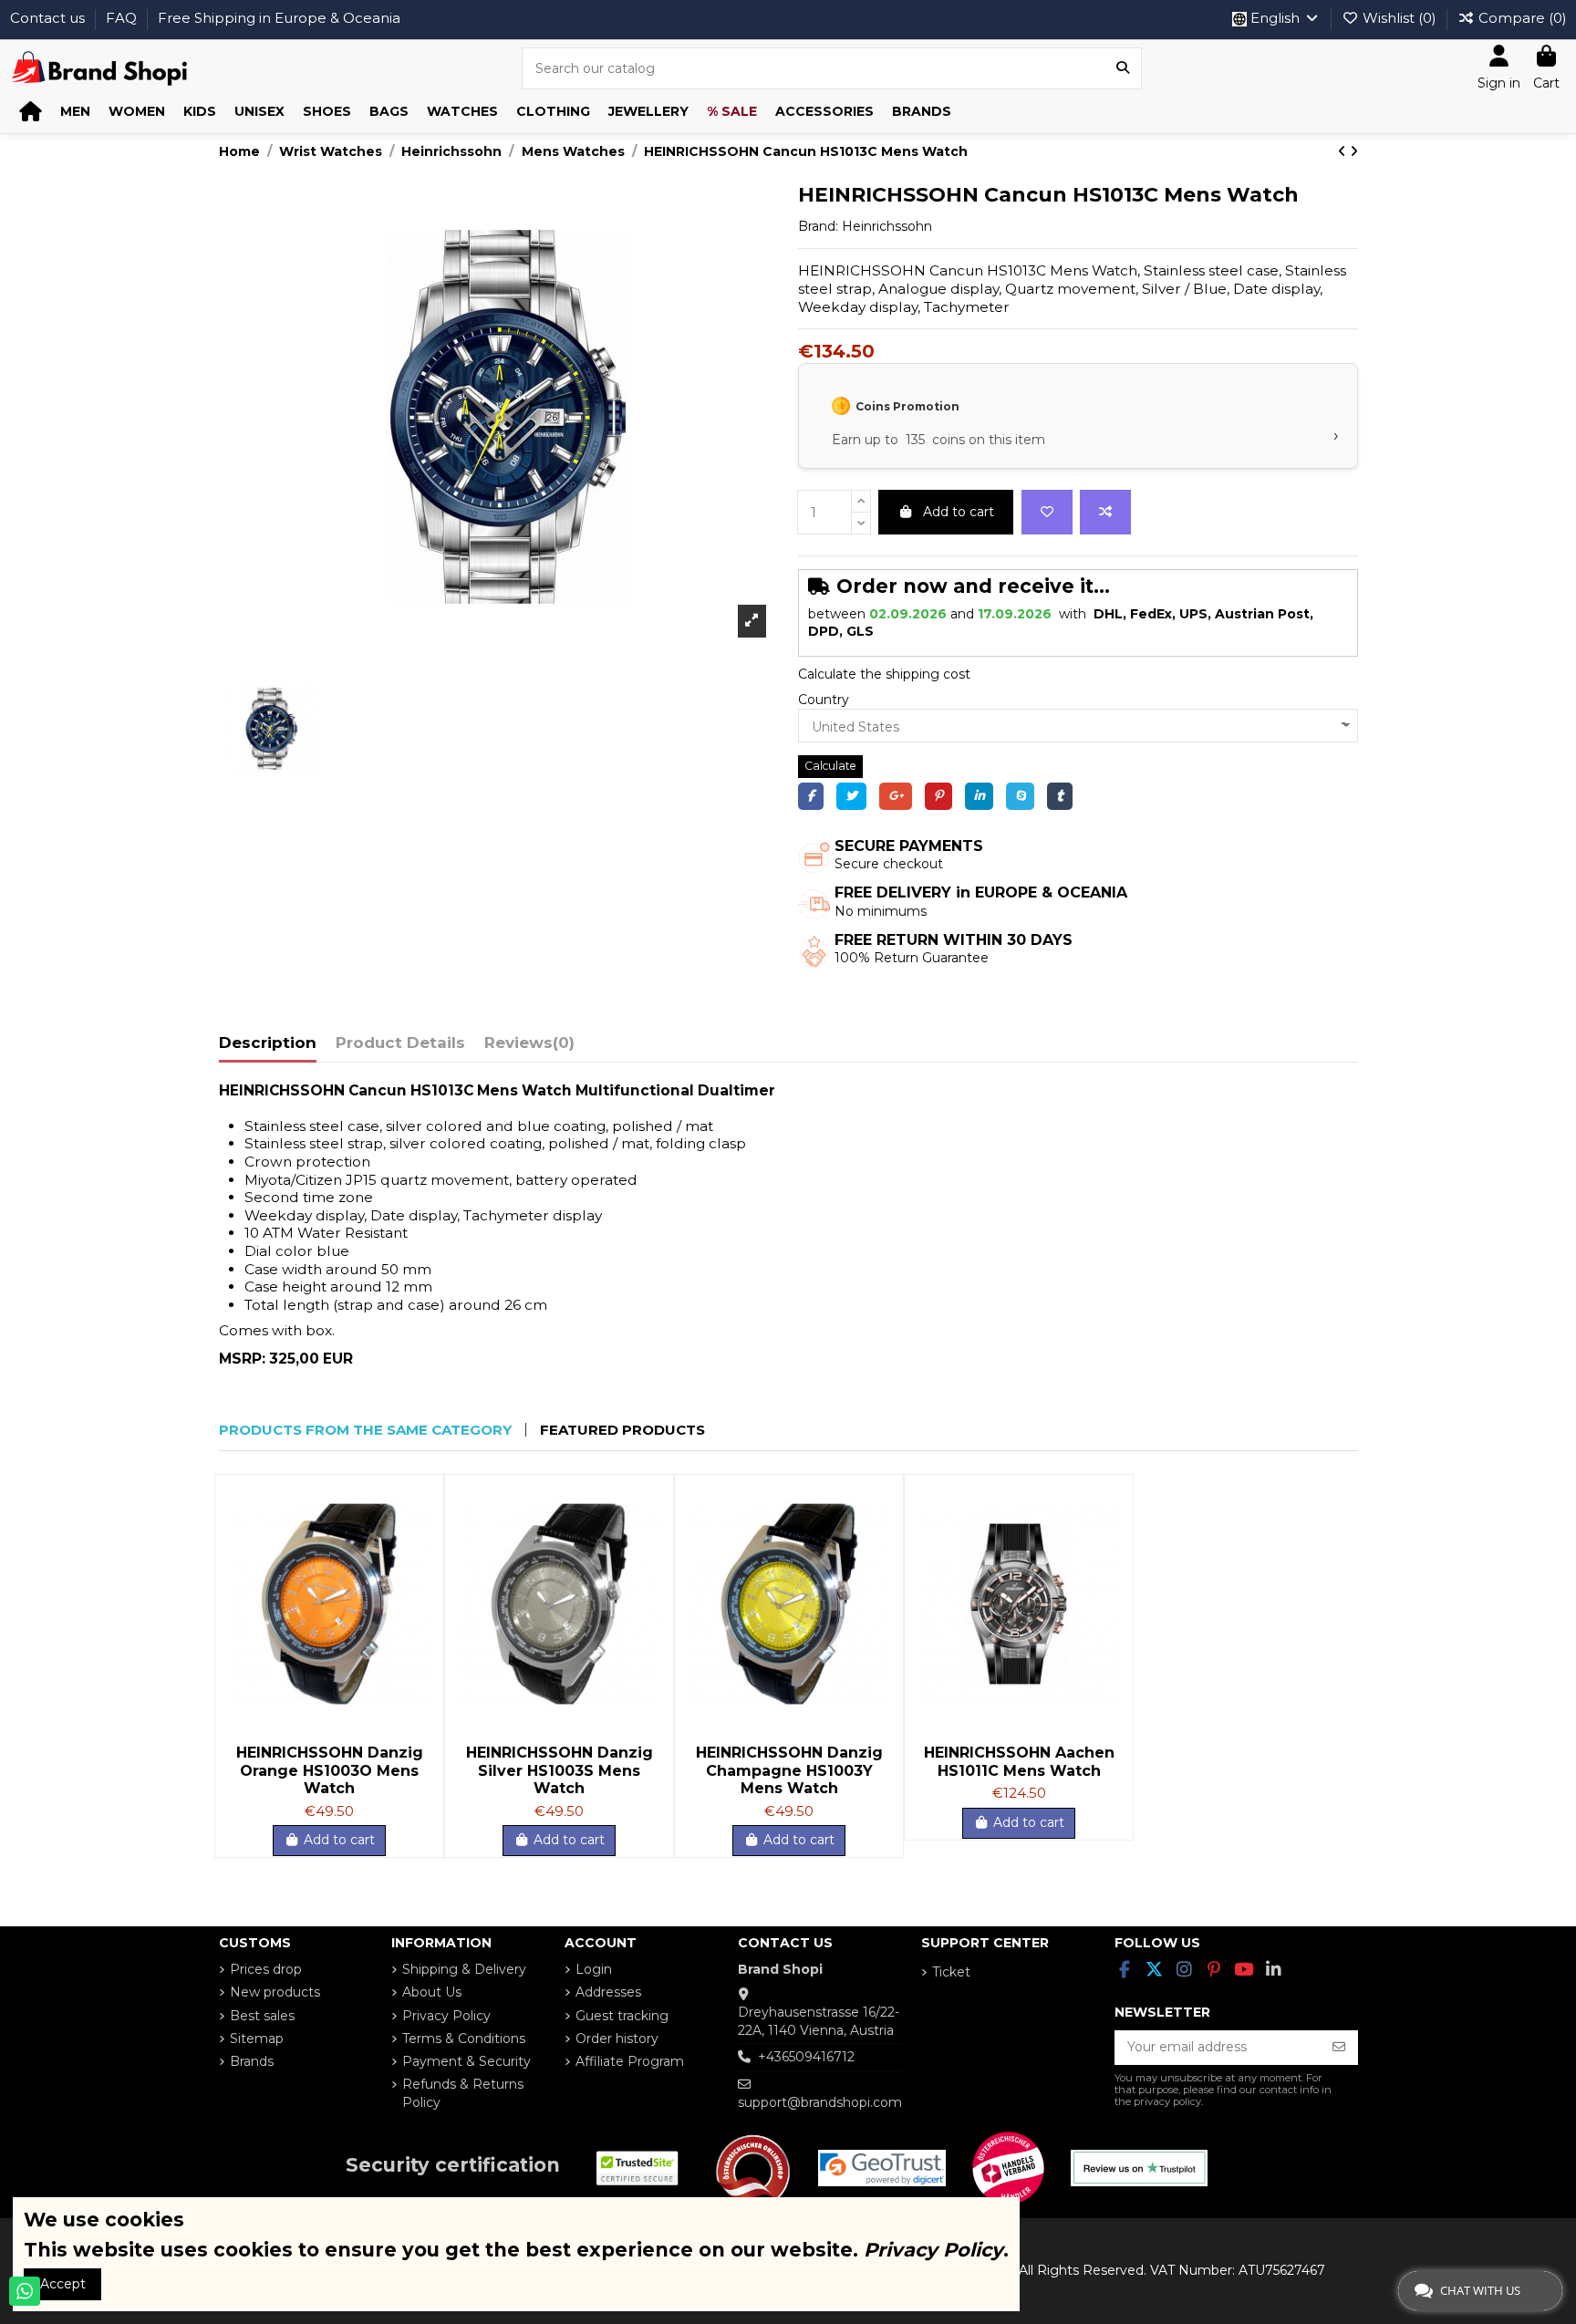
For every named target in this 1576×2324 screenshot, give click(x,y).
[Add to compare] (1105, 512)
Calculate (830, 766)
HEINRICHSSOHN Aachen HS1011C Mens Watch (1019, 1761)
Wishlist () (1400, 18)
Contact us (49, 18)
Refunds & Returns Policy (463, 2093)
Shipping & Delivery (464, 1969)
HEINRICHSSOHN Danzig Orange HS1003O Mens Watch (330, 1770)
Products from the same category (365, 1430)
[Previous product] (1344, 151)
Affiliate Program (630, 2061)
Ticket (951, 1972)
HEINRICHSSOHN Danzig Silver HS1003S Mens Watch (560, 1770)
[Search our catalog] (1123, 68)
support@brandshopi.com (820, 2102)
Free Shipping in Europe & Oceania (279, 18)
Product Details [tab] (400, 1043)
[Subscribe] (1339, 2048)
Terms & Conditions (464, 2039)
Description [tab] (268, 1043)
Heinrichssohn (887, 226)
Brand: (818, 226)
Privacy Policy (446, 2016)
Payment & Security (467, 2061)
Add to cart (959, 512)
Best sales (262, 2016)
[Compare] (415, 1534)
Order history (617, 2039)
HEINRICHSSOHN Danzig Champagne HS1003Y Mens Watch (789, 1770)
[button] (75, 112)
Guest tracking (622, 2016)
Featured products (622, 1430)
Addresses (608, 1992)
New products (275, 1992)
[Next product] (1354, 151)
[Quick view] (415, 1566)
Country (824, 700)
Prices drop (266, 1969)
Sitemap (257, 2039)
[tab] (529, 1047)
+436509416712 (806, 2057)
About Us (432, 1992)
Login (594, 1969)
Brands (252, 2061)
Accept (63, 2284)
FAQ (123, 18)
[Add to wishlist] (1047, 512)
